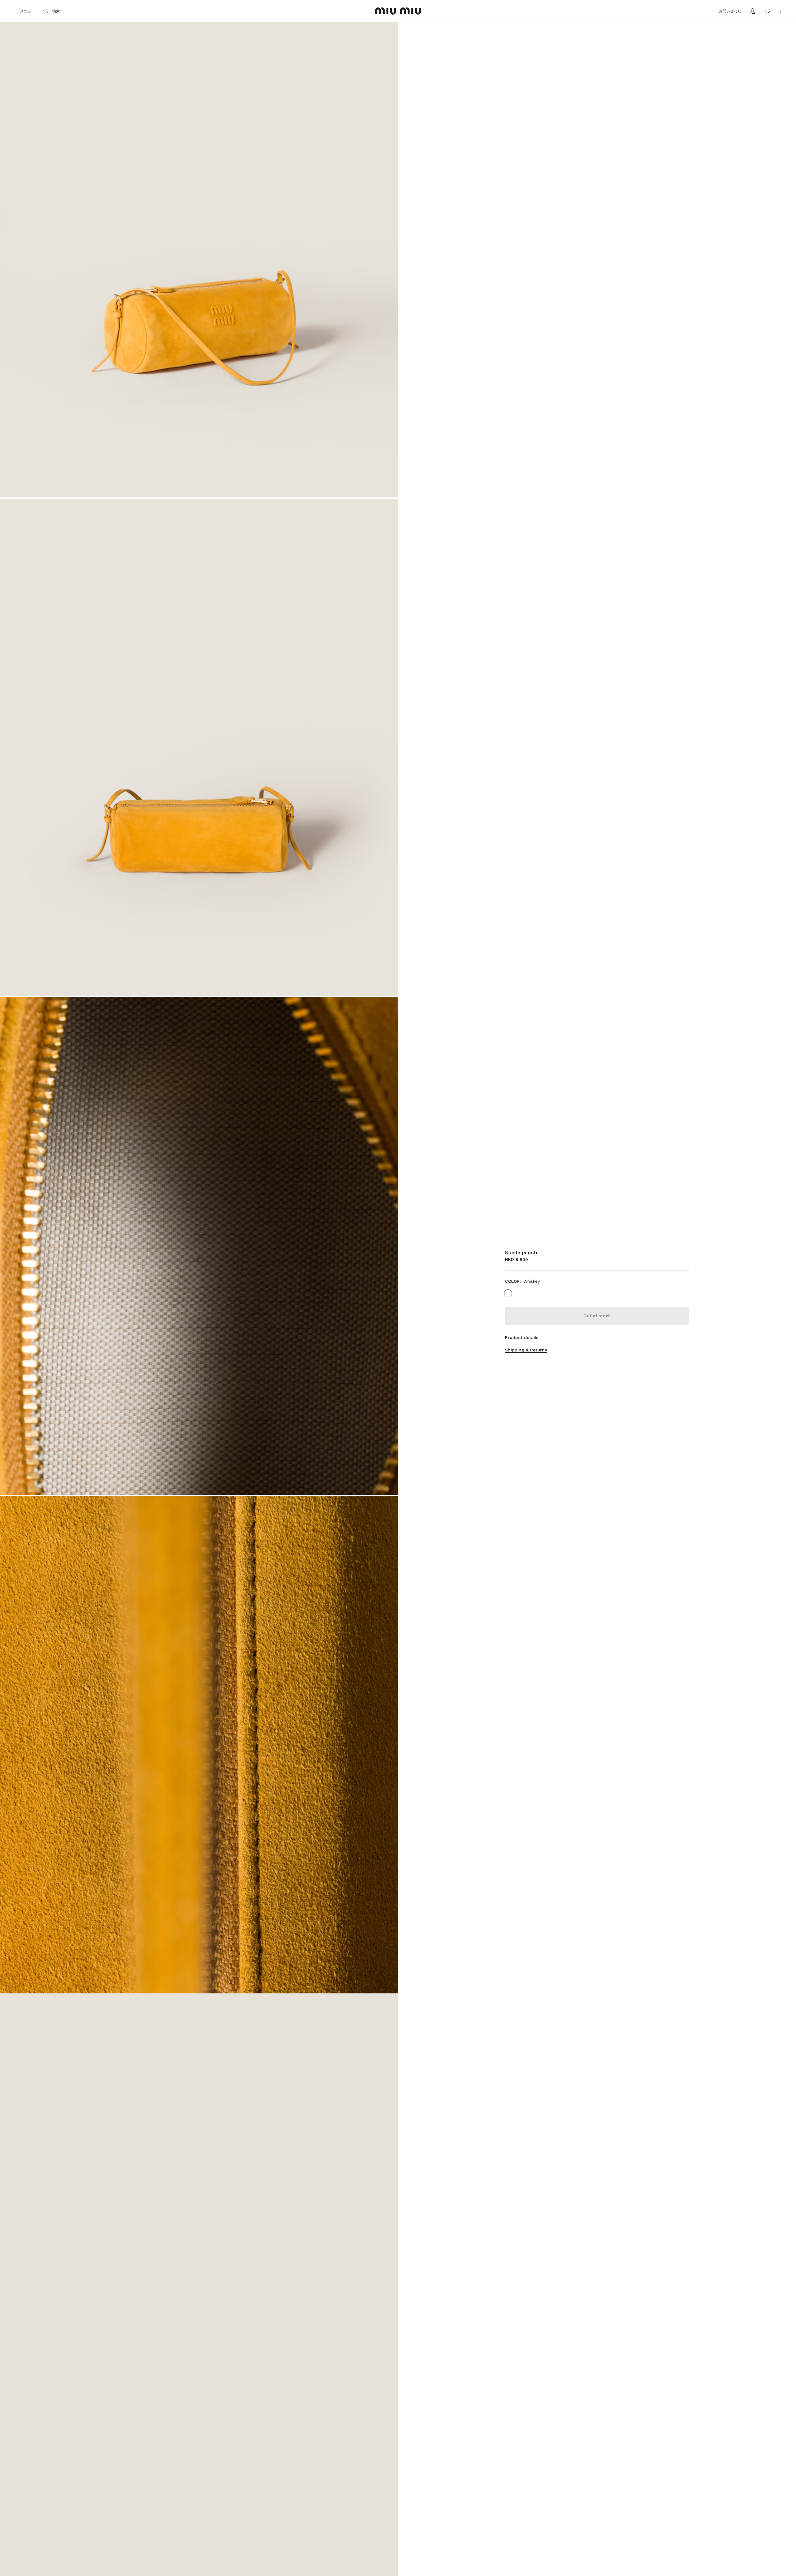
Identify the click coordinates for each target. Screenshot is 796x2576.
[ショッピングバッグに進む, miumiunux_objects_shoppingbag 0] (782, 11)
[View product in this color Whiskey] (508, 1293)
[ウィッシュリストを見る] (767, 11)
